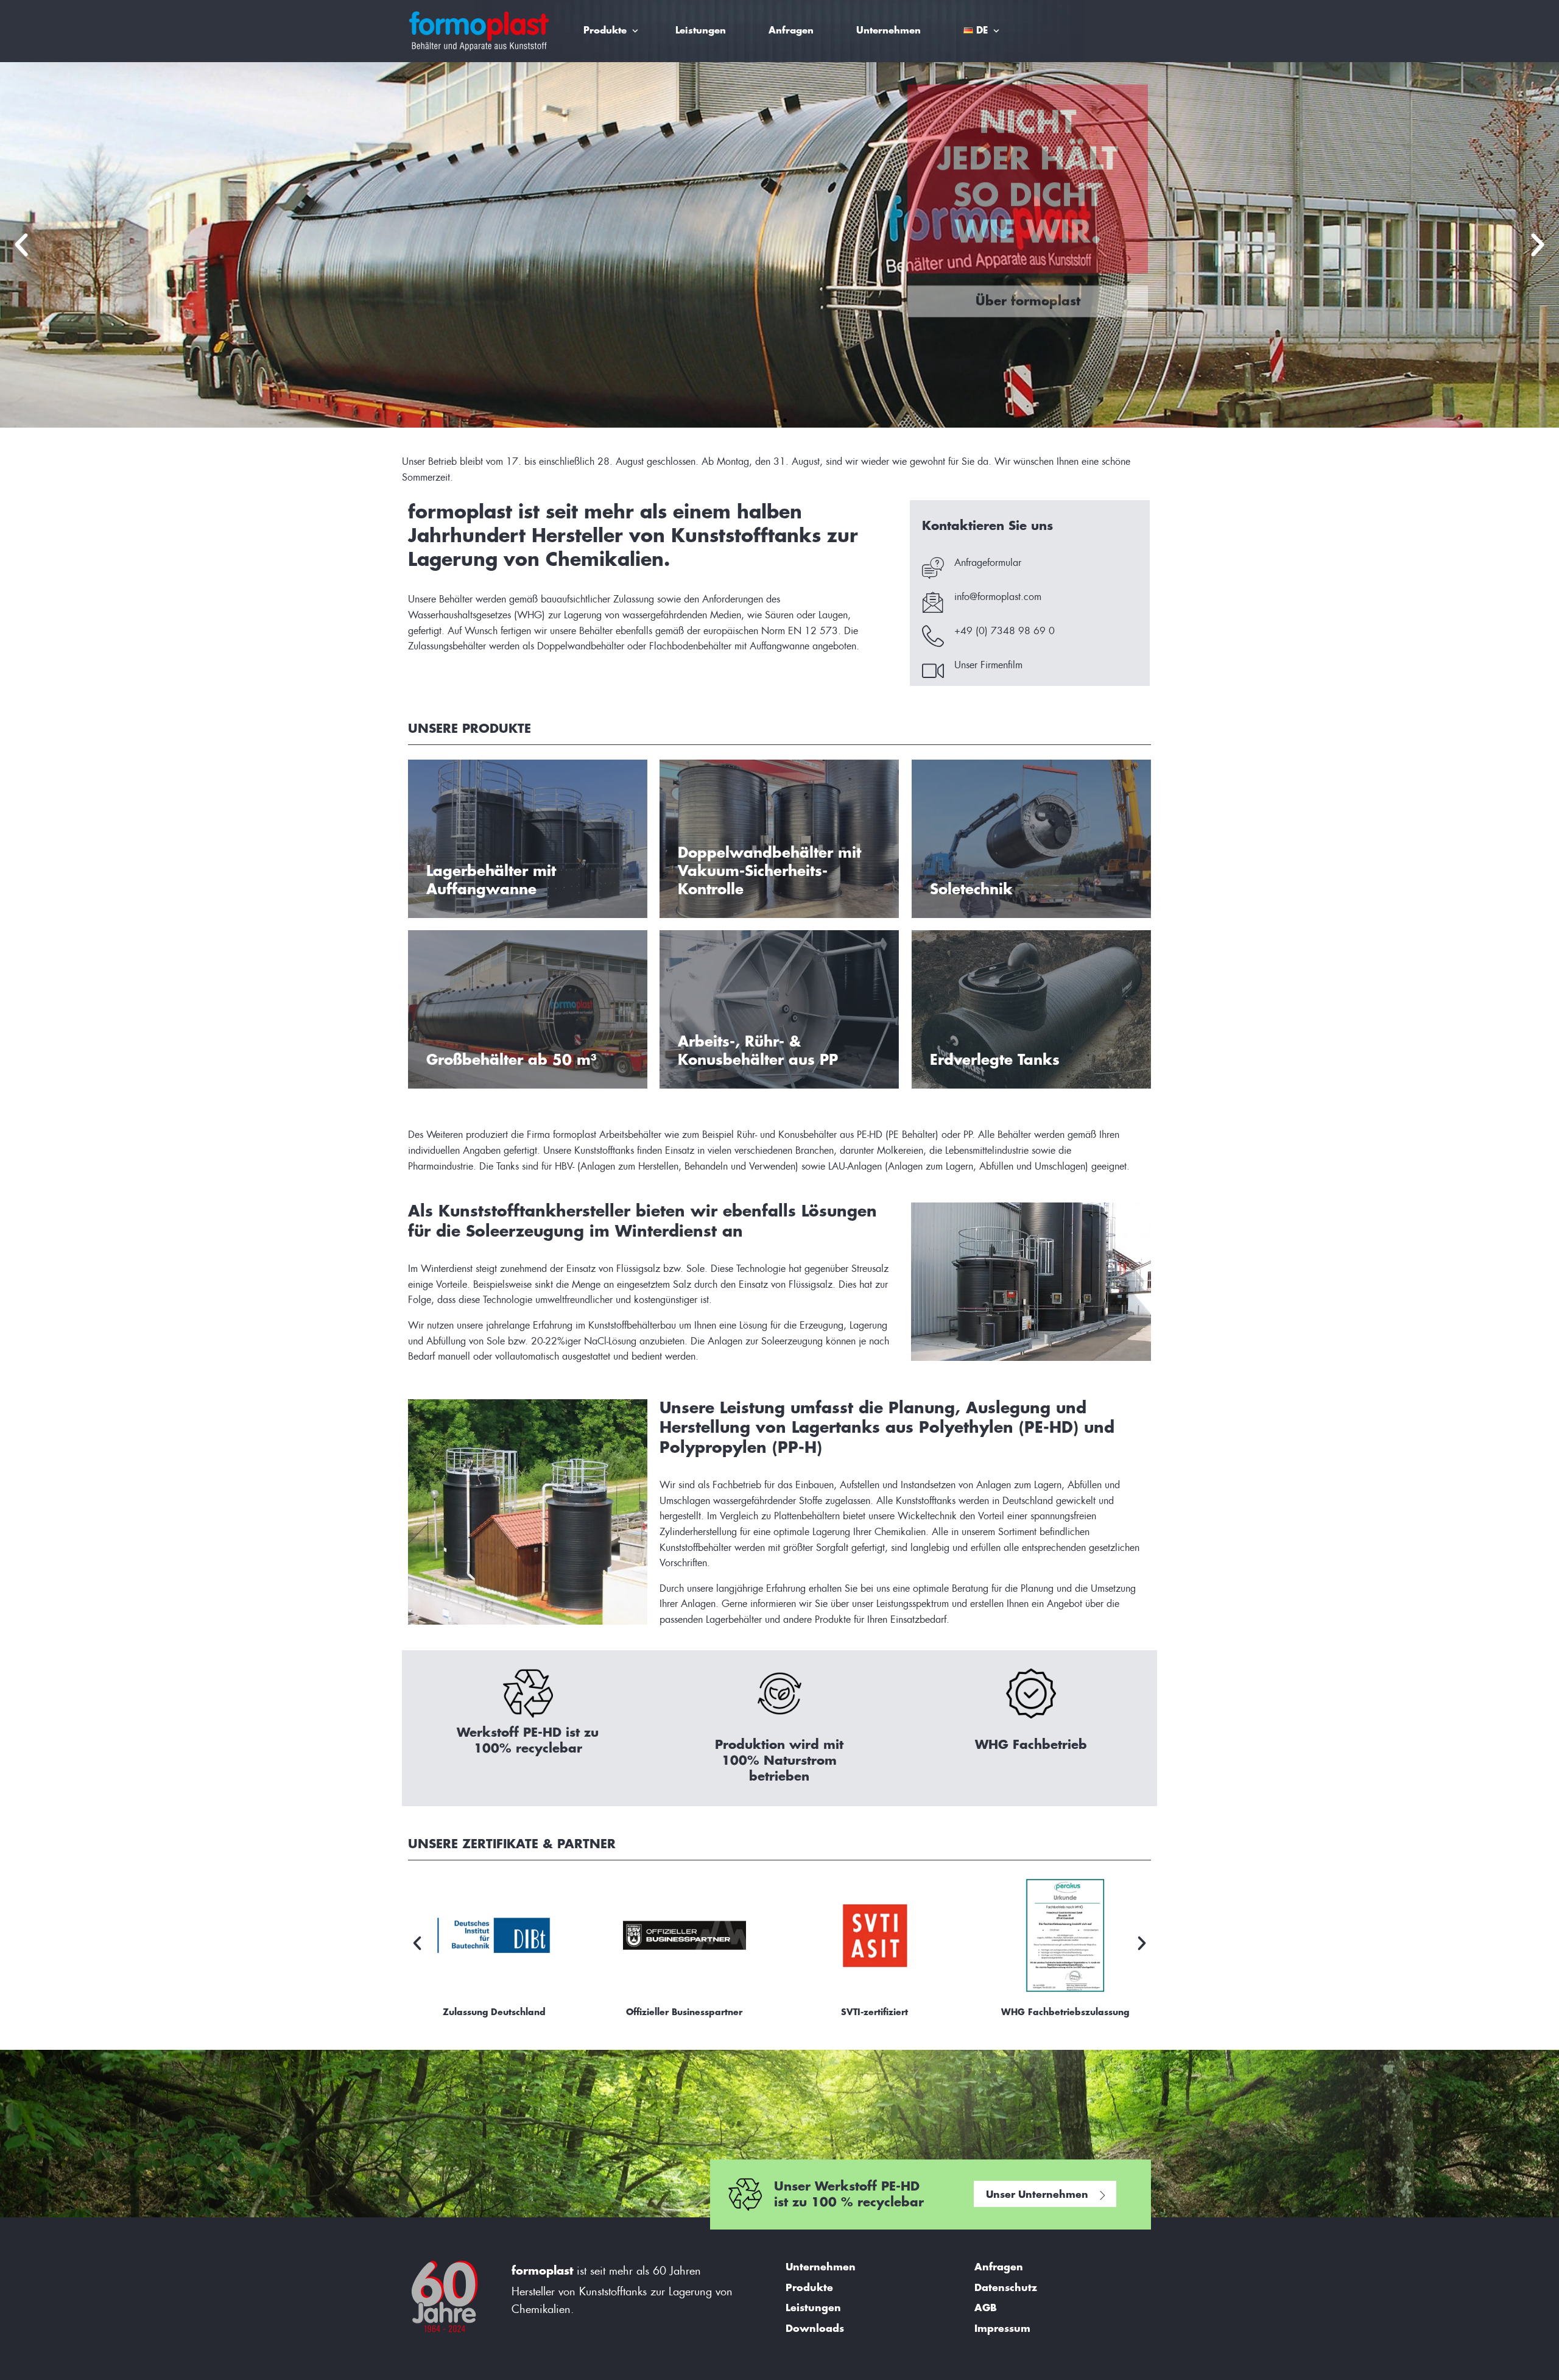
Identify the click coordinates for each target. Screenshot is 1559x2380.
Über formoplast (1028, 358)
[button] (21, 245)
